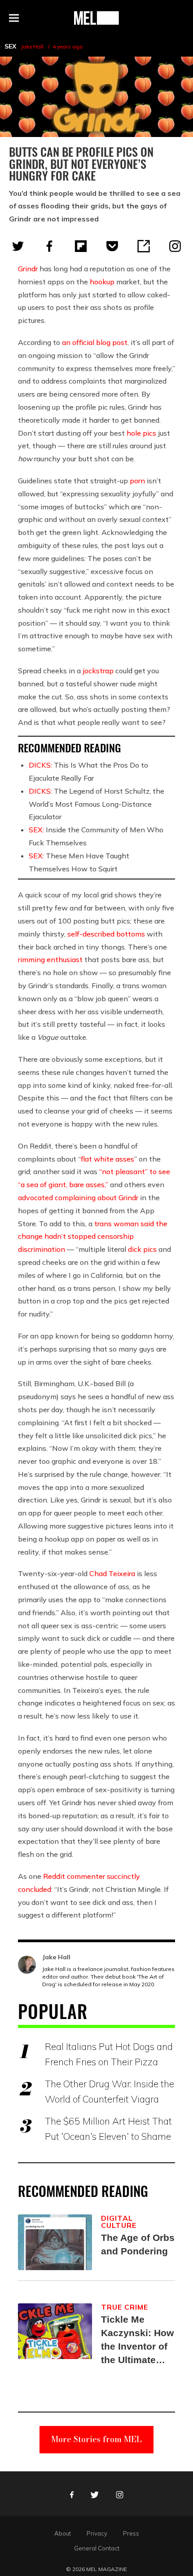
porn (137, 481)
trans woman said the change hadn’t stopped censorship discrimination (93, 1237)
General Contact (97, 2548)
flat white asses (107, 1159)
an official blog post (95, 342)
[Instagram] (175, 246)
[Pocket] (112, 246)
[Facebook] (49, 246)
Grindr (28, 269)
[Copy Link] (144, 246)
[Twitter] (18, 246)
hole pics (141, 433)
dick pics (142, 1249)
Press (131, 2533)
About (63, 2533)
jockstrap (98, 671)
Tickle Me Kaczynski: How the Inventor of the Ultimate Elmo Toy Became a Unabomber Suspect (137, 2340)
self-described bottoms (106, 934)
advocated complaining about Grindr (78, 1197)
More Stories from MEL (96, 2439)
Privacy (97, 2533)
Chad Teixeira (112, 1573)
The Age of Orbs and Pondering (138, 2244)
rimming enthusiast (50, 959)
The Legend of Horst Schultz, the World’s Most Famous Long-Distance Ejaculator (96, 804)
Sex (10, 46)
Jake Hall (32, 46)
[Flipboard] (81, 246)
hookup (102, 282)
